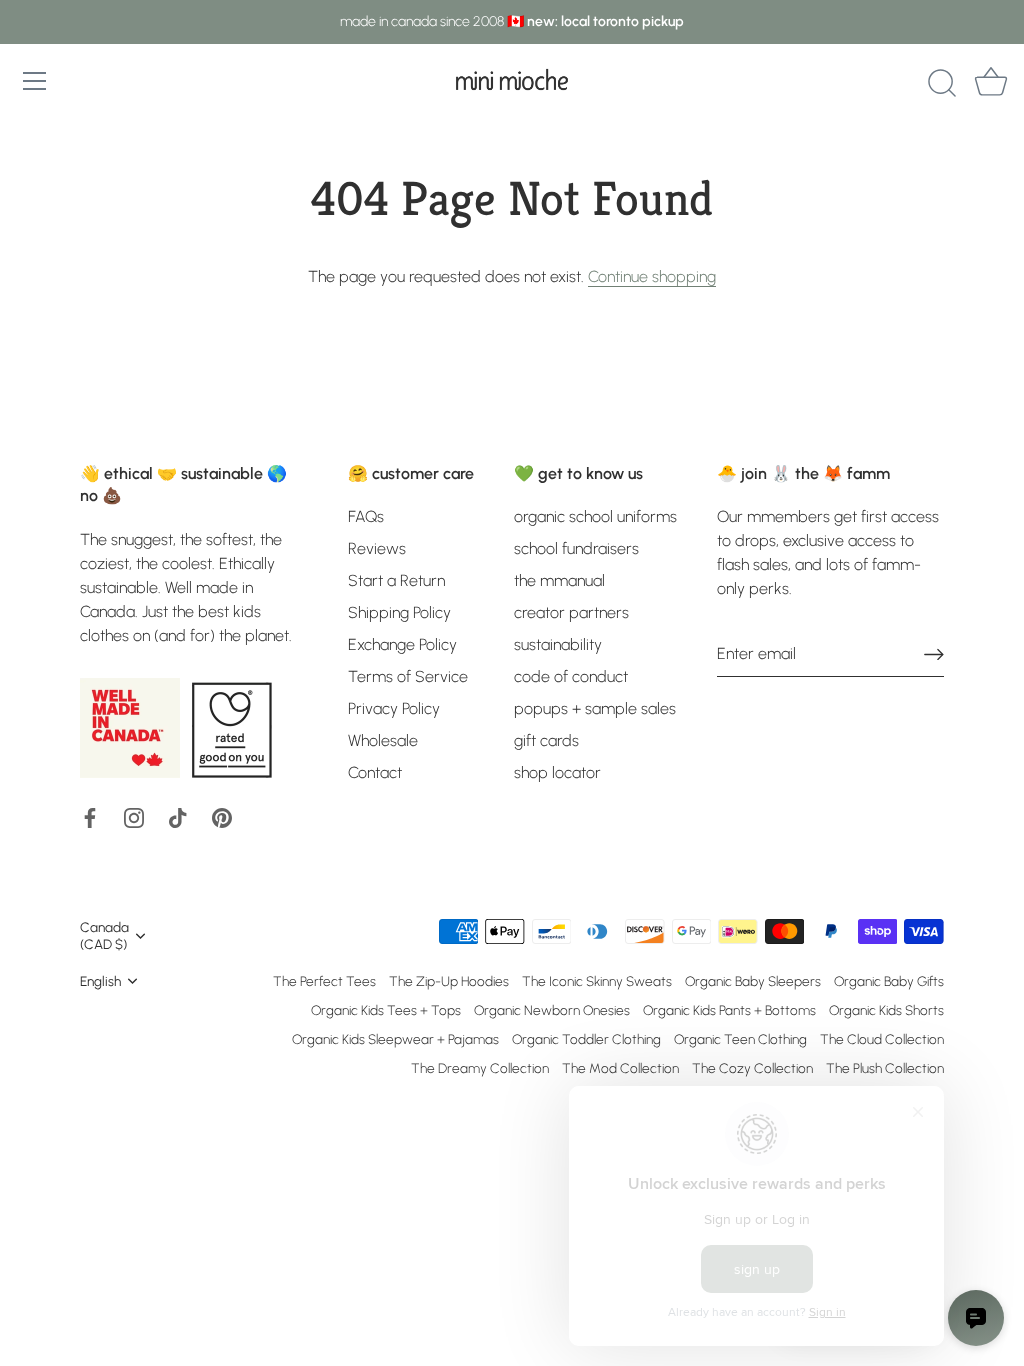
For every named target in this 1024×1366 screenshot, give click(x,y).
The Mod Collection (620, 1068)
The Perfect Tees (324, 981)
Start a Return (396, 580)
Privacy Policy (394, 708)
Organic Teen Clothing (740, 1039)
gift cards (546, 740)
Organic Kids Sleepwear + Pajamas (395, 1039)
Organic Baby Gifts (889, 981)
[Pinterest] (222, 816)
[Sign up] (934, 654)
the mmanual (559, 580)
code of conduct (571, 676)
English (100, 981)
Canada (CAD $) (104, 935)
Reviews (377, 548)
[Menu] (35, 81)
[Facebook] (90, 816)
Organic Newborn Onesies (552, 1010)
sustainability (558, 644)
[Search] (942, 84)
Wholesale (383, 740)
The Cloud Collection (882, 1039)
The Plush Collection (885, 1068)
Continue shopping (652, 276)
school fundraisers (576, 548)
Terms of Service (408, 676)
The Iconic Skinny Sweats (597, 981)
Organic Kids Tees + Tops (386, 1010)
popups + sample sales (595, 708)
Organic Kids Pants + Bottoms (729, 1010)
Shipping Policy (399, 612)
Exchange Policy (402, 644)
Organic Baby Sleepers (753, 981)
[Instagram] (134, 816)
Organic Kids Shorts (886, 1010)
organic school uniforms (595, 516)
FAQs (366, 516)
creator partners (571, 612)
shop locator (557, 772)
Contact (375, 772)
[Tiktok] (178, 816)
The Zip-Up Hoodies (449, 981)
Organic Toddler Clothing (586, 1039)
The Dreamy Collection (480, 1068)
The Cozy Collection (752, 1068)
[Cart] (991, 84)
